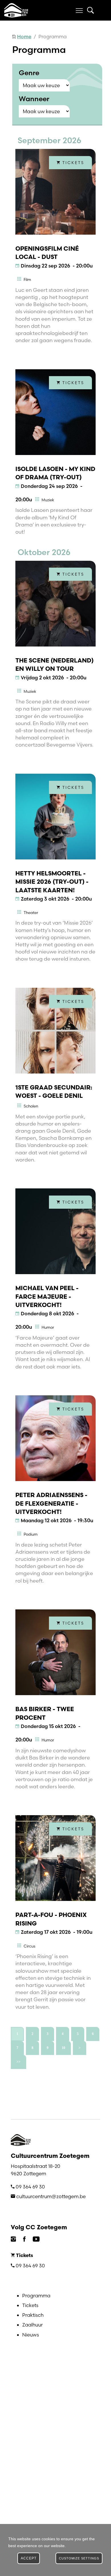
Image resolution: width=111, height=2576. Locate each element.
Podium (31, 1534)
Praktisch (33, 2315)
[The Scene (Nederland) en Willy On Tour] (55, 604)
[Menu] (79, 10)
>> (18, 2062)
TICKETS (72, 163)
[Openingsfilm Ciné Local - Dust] (55, 192)
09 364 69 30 (30, 2187)
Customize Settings (79, 2558)
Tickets (30, 2305)
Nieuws (31, 2335)
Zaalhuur (32, 2325)
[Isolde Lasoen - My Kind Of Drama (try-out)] (55, 412)
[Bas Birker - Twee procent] (55, 1652)
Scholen (31, 1106)
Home (24, 36)
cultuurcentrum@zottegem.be (51, 2196)
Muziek (48, 500)
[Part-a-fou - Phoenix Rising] (55, 1858)
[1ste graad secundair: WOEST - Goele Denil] (55, 1031)
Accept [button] (29, 2558)
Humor (48, 1327)
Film (27, 280)
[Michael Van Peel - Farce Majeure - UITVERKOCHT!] (55, 1231)
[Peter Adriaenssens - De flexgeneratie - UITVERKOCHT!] (55, 1438)
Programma (36, 2295)
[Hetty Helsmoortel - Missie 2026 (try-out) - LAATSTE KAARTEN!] (55, 817)
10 (63, 2048)
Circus (29, 1946)
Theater (31, 913)
